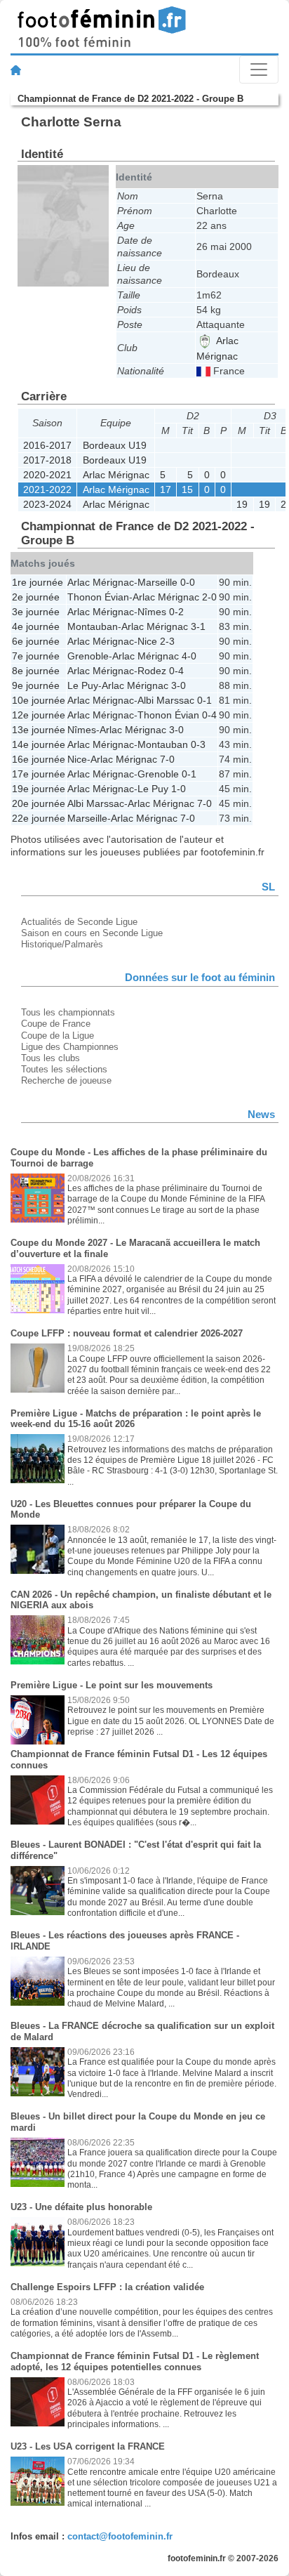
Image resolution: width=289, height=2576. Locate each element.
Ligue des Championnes (70, 1047)
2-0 (209, 597)
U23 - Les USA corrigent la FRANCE (88, 2446)
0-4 (176, 671)
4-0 (189, 656)
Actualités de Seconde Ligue (79, 922)
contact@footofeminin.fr (120, 2536)
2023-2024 (47, 504)
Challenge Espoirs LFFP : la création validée (107, 2287)
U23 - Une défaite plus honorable (81, 2207)
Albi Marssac (166, 700)
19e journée (39, 789)
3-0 (179, 685)
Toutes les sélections (64, 1069)
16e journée (39, 759)
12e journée (39, 715)
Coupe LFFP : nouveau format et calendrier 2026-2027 (127, 1333)
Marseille (157, 582)
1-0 (179, 789)
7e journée (36, 656)
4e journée (36, 626)
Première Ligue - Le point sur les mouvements (112, 1685)
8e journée (36, 671)
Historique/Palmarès (62, 944)
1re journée (38, 582)
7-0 (167, 759)
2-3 (167, 641)
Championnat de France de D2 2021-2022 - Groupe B (130, 99)
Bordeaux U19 (115, 445)
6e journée (36, 641)
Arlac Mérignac (116, 475)
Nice (147, 641)
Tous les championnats (68, 1012)
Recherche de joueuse (66, 1080)
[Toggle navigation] (259, 70)
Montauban (93, 626)
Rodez (152, 671)
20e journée (39, 803)
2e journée (36, 597)
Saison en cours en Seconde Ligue (92, 933)
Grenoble (88, 656)
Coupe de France (56, 1024)
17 (166, 489)
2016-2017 (47, 445)
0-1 (204, 700)
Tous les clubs (51, 1058)
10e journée (39, 700)
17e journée (39, 774)
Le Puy (83, 685)
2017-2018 (47, 460)
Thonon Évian (98, 597)
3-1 (198, 626)
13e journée (39, 730)
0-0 (188, 582)
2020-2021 (47, 475)
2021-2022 (47, 489)
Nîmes (152, 612)
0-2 (176, 612)
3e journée (36, 612)
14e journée (39, 744)
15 (187, 489)
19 (242, 504)
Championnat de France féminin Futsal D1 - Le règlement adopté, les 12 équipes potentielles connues (135, 2361)
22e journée (39, 818)
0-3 (198, 744)
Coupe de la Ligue (58, 1036)
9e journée (36, 685)
